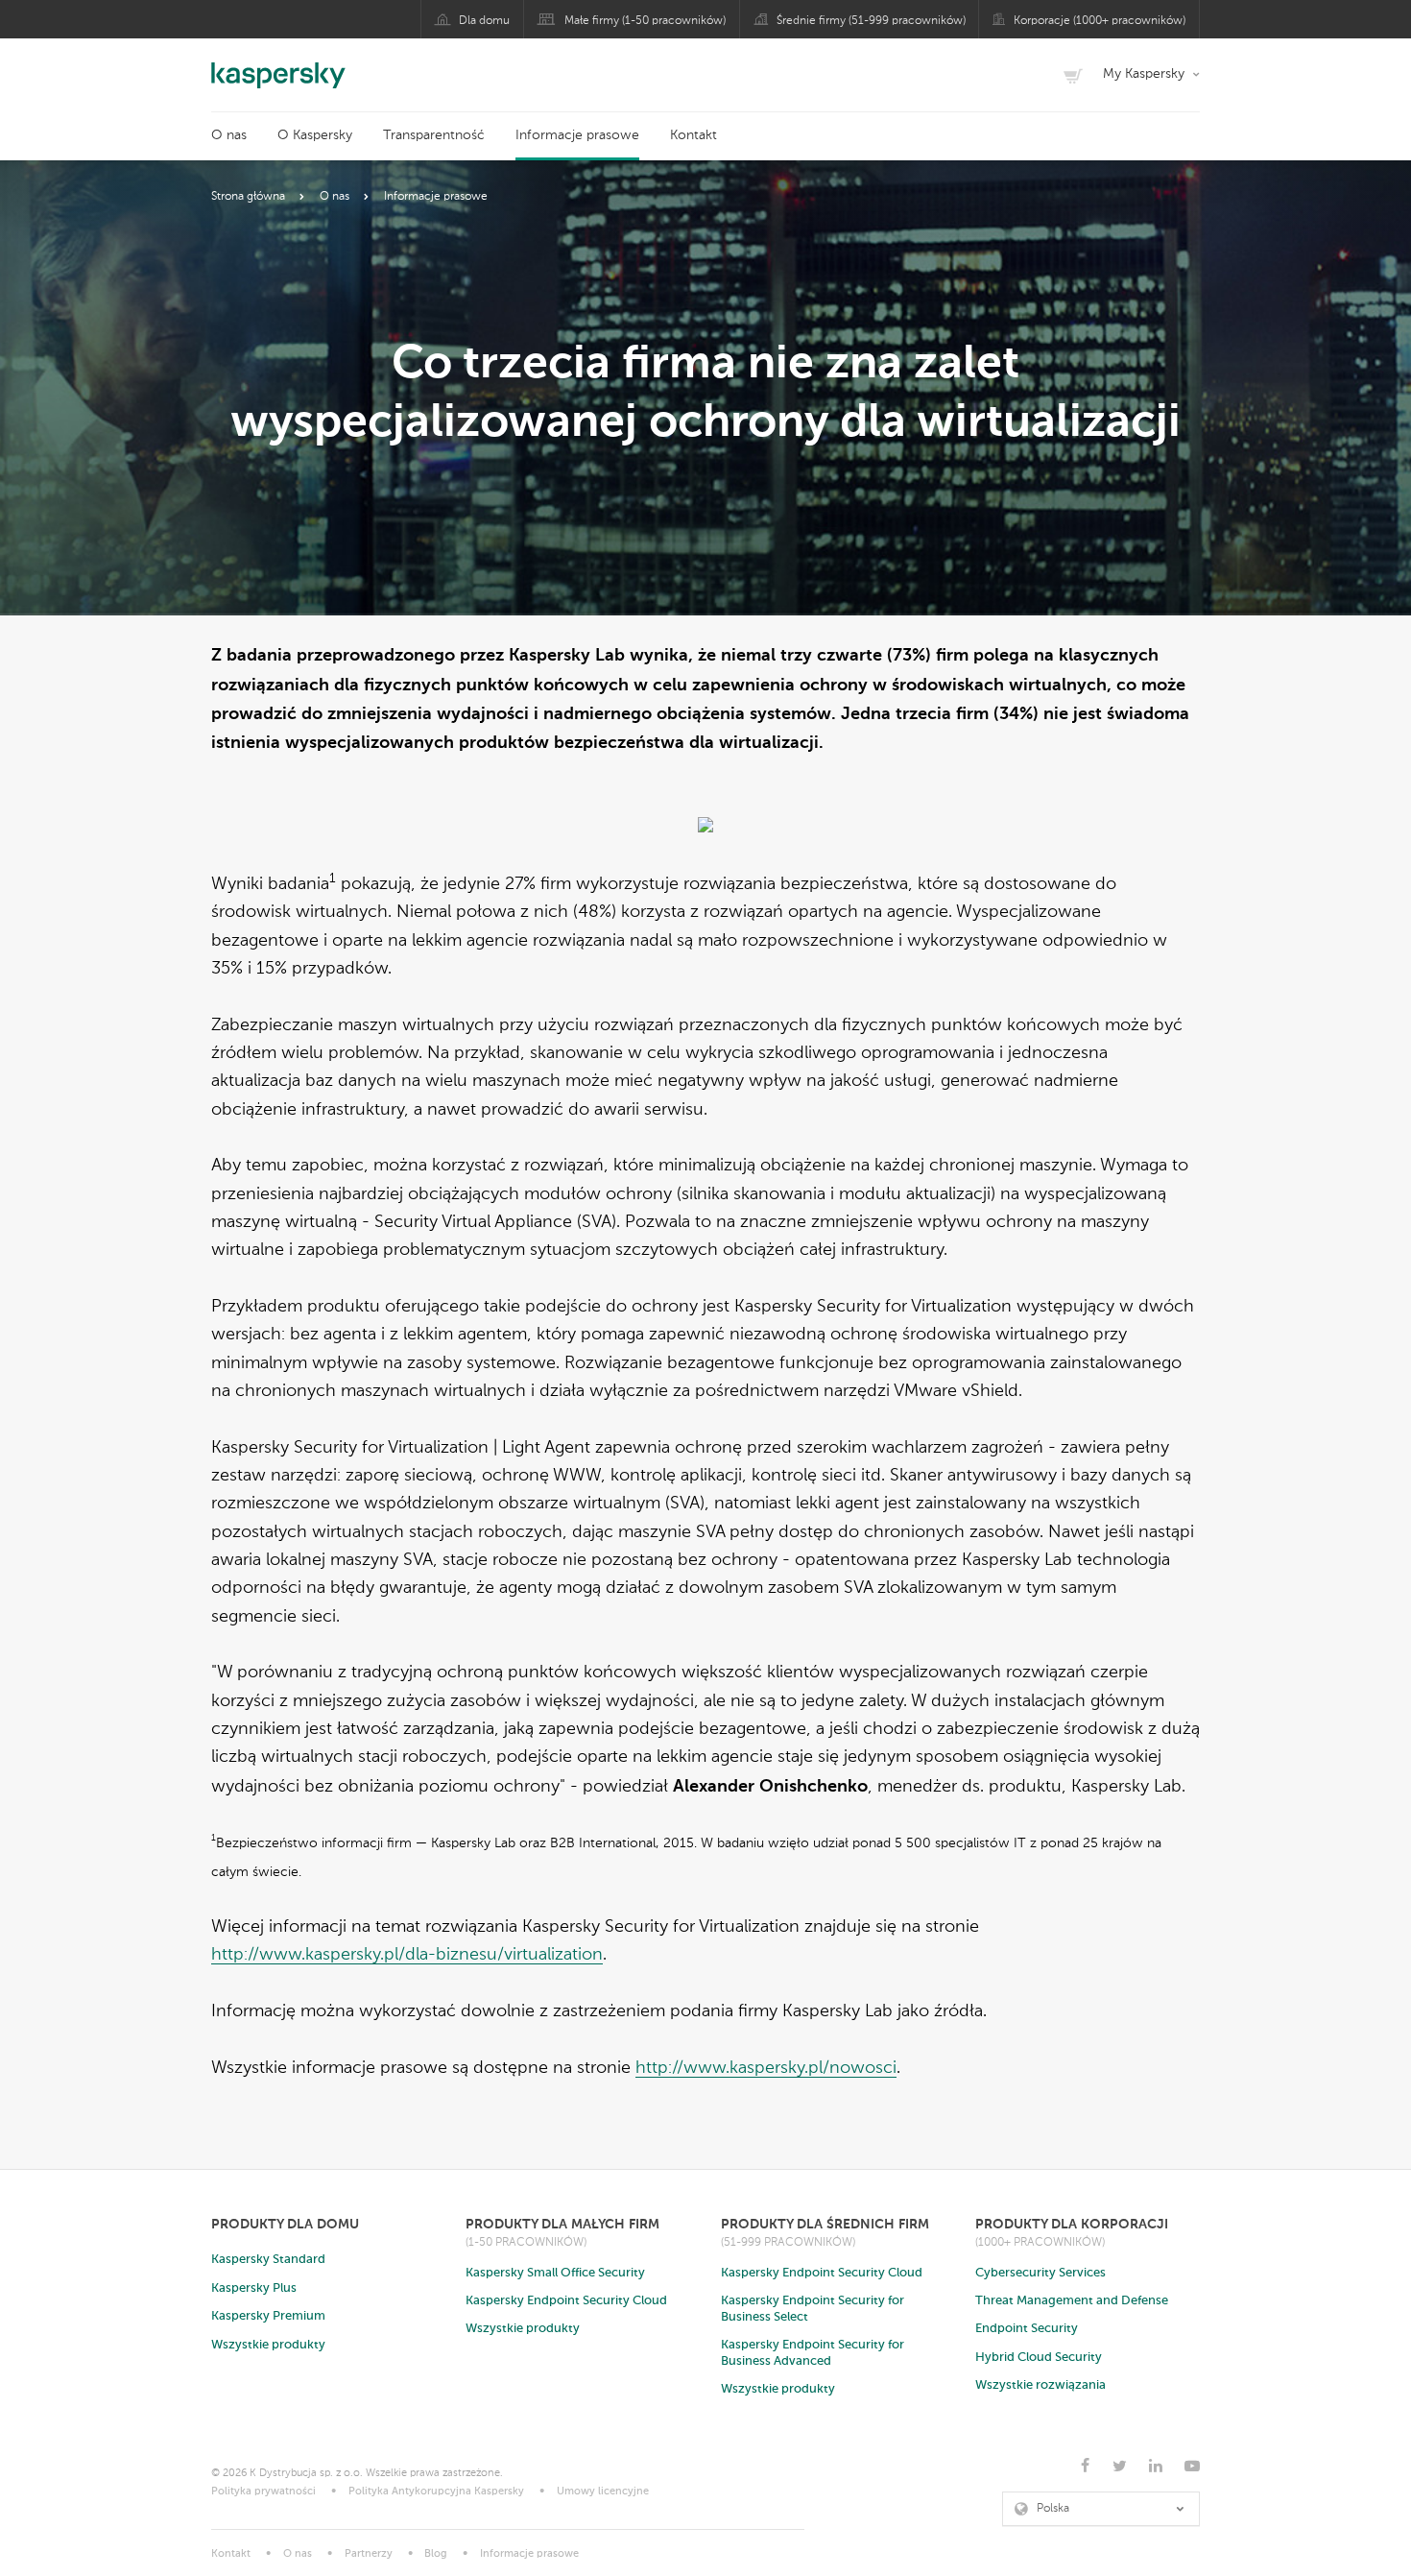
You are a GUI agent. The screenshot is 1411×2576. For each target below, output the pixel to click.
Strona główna (248, 197)
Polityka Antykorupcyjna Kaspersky (436, 2492)
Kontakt (694, 135)
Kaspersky (278, 65)
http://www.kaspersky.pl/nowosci (766, 2068)
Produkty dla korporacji (1072, 2224)
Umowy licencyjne (603, 2492)
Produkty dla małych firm (562, 2224)
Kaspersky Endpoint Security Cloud (566, 2301)
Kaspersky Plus (254, 2288)
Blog (436, 2554)
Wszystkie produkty (268, 2345)
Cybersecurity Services (1040, 2273)
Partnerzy (369, 2554)
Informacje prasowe (577, 135)
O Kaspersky (315, 135)
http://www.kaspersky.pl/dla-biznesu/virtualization (407, 1955)
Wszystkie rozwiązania (1040, 2385)
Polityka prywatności (263, 2492)
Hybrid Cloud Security (1039, 2358)
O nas (229, 135)
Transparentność (434, 135)
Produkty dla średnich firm (825, 2224)
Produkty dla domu (285, 2224)
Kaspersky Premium (268, 2316)
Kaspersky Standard (268, 2260)
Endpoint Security (1027, 2329)
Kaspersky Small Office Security (555, 2273)
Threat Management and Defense (1072, 2301)
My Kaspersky (1144, 74)
